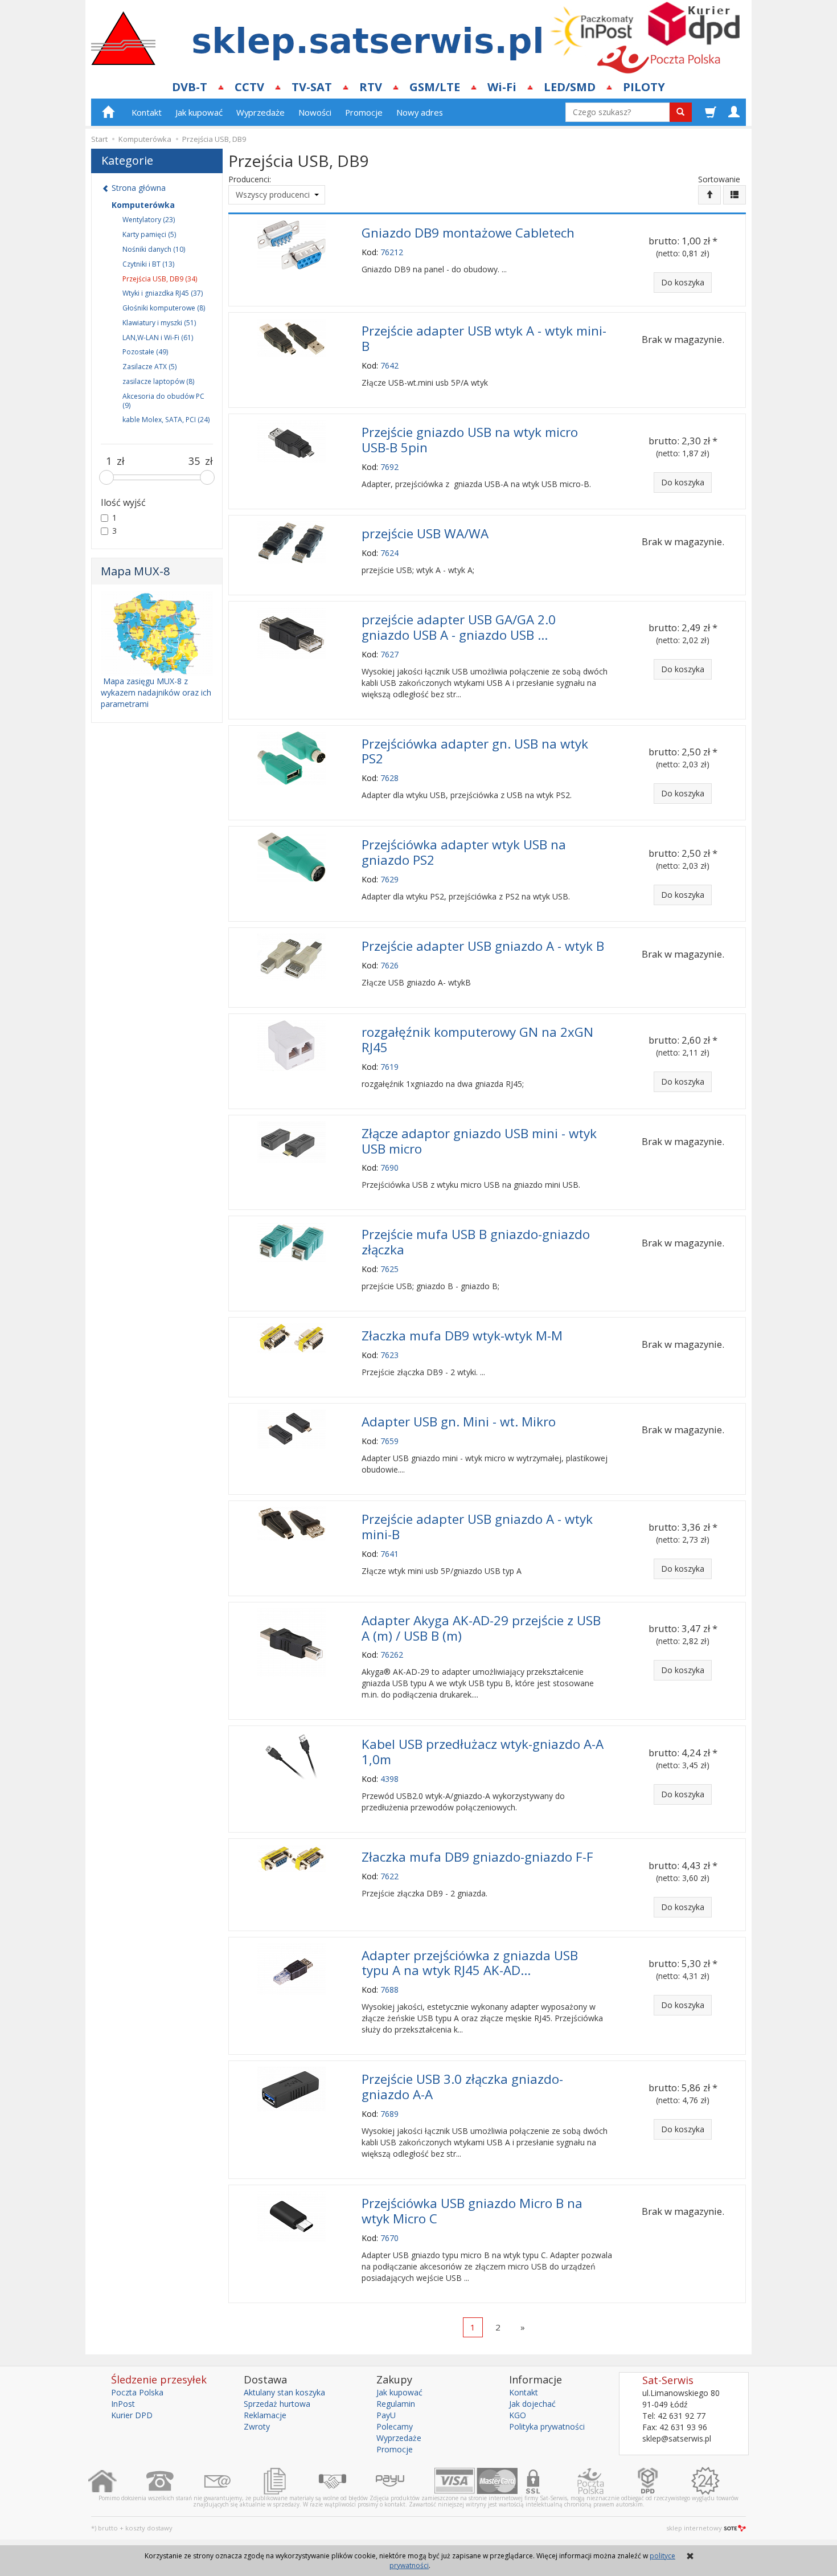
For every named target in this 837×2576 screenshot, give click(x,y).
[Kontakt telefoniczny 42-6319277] (175, 2481)
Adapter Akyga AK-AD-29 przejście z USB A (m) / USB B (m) (481, 1628)
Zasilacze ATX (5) (149, 367)
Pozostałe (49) (145, 352)
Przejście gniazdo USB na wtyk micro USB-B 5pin (470, 440)
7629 (389, 879)
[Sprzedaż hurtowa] (347, 2481)
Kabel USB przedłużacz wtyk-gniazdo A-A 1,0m (483, 1752)
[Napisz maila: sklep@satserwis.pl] (232, 2481)
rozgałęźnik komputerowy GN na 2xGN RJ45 (477, 1040)
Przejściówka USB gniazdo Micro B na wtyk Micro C (472, 2211)
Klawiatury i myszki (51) (159, 323)
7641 (389, 1554)
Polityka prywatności (547, 2426)
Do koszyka (683, 282)
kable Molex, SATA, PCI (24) (166, 420)
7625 (389, 1269)
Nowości (315, 112)
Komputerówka (143, 205)
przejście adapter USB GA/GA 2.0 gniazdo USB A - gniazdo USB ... (459, 627)
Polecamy (395, 2426)
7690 (389, 1168)
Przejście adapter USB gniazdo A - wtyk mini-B (477, 1527)
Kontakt (147, 112)
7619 (389, 1067)
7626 (389, 965)
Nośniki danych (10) (154, 249)
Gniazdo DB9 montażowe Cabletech (468, 233)
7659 (389, 1441)
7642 (389, 365)
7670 (389, 2238)
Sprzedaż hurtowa (277, 2404)
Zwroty (257, 2426)
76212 (392, 252)
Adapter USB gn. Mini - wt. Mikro (459, 1422)
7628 (389, 778)
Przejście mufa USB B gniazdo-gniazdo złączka (476, 1242)
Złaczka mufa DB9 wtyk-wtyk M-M (462, 1336)
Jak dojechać (532, 2404)
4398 (389, 1779)
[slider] (106, 477)
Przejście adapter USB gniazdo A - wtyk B (483, 946)
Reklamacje (265, 2415)
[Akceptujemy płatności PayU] (405, 2481)
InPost (123, 2404)
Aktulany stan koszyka (284, 2392)
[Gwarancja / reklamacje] (720, 2481)
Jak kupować (199, 112)
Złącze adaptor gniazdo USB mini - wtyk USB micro (479, 1141)
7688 (389, 1990)
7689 (389, 2114)
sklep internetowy (694, 2528)
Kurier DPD (132, 2415)
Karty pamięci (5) (149, 234)
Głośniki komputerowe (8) (164, 308)
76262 (392, 1655)
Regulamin (396, 2404)
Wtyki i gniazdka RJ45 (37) (163, 293)
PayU (386, 2415)
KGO (518, 2415)
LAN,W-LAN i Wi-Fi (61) (158, 338)
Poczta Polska (137, 2392)
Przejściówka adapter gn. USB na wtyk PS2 (475, 751)
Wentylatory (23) (149, 220)
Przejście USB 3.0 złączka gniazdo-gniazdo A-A (462, 2087)
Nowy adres (420, 112)
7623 (389, 1355)
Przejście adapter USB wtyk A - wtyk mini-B (484, 338)
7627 (389, 654)
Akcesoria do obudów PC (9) (163, 401)
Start (99, 139)
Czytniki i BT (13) (148, 264)
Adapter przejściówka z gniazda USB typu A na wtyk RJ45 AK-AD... (470, 1963)
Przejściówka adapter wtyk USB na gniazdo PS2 (464, 852)
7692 (389, 467)
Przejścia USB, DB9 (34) (160, 279)
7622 (389, 1876)
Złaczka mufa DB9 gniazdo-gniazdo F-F (477, 1857)
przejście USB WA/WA (425, 533)
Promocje (364, 112)
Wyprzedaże (260, 112)
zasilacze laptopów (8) (158, 381)
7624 (389, 553)
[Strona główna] (117, 2481)
